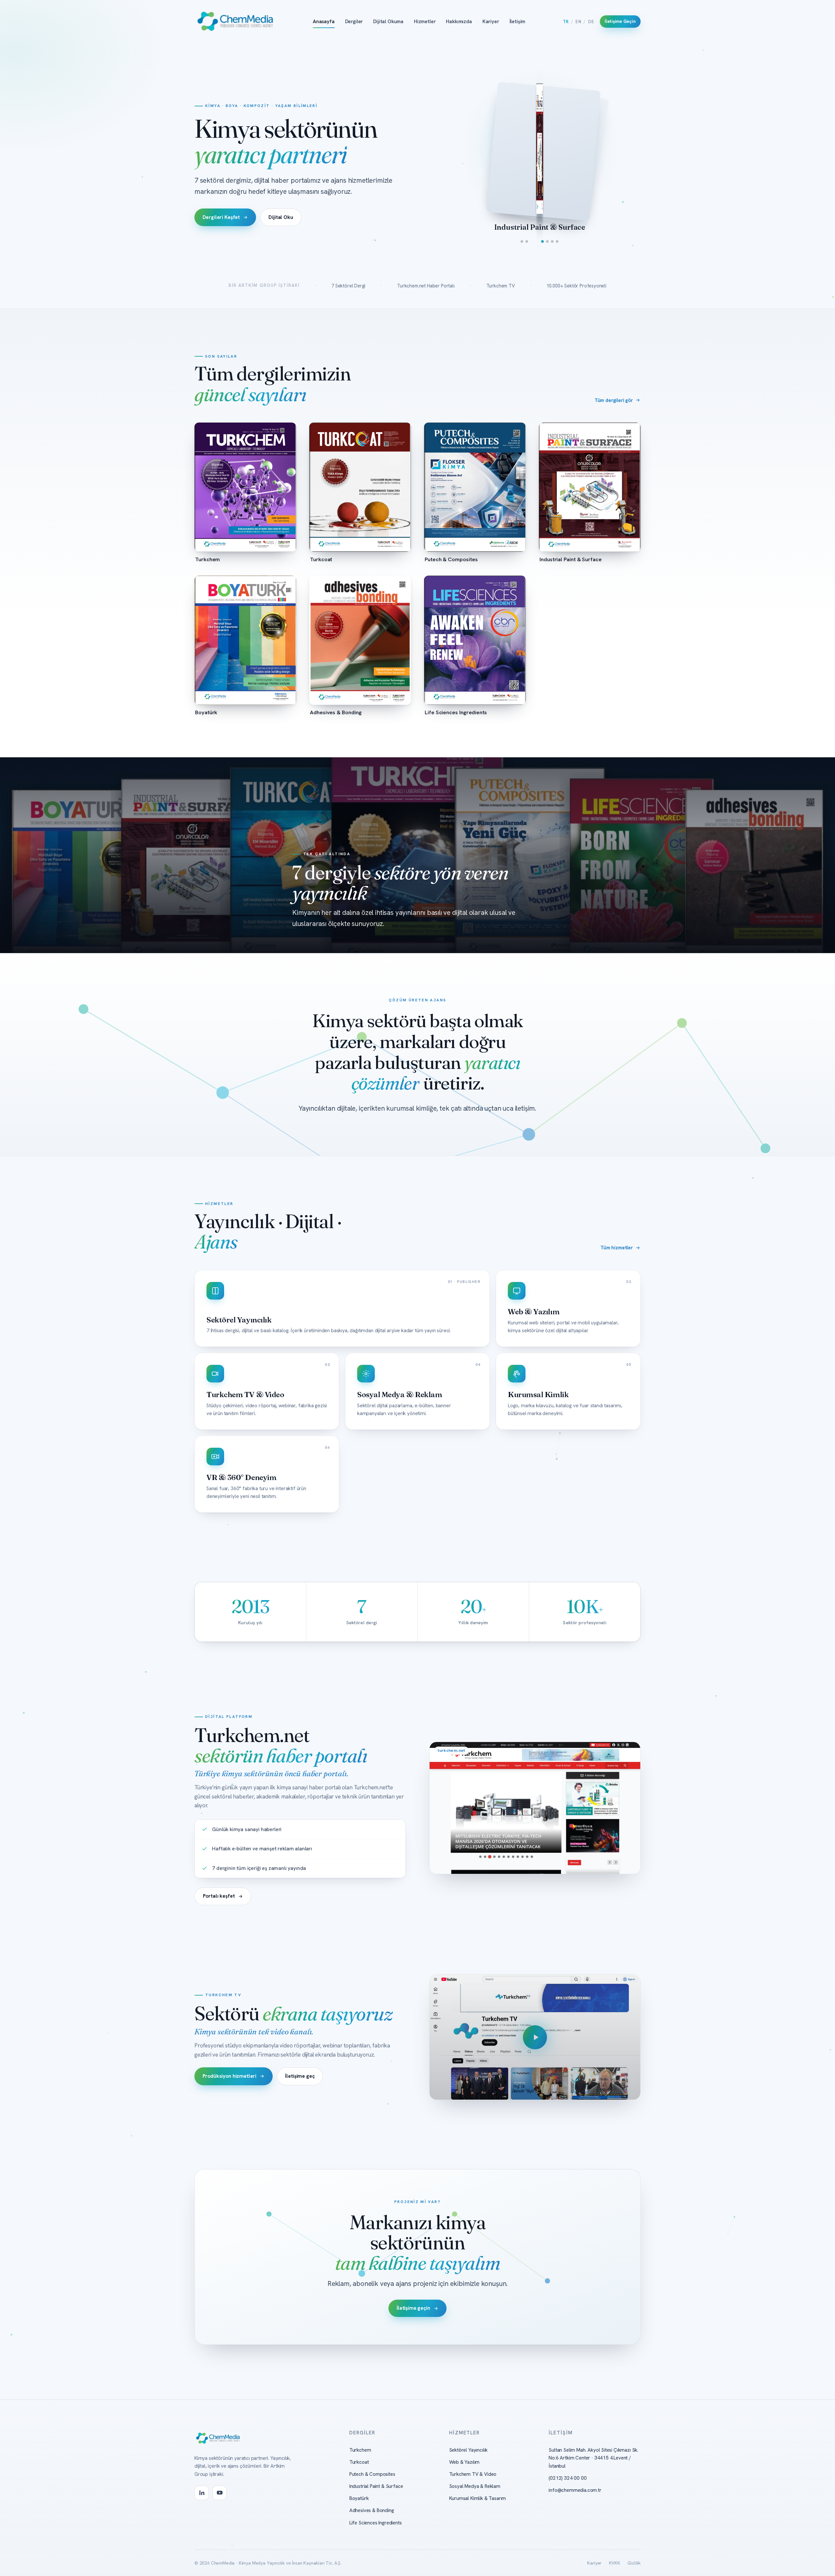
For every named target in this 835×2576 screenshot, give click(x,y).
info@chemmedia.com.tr (575, 2490)
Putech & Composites (372, 2474)
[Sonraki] (587, 149)
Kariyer (491, 22)
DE (591, 22)
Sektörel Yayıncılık (469, 2450)
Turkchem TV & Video (473, 2474)
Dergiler (354, 22)
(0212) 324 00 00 (568, 2478)
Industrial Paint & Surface (376, 2486)
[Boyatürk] (547, 241)
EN (578, 22)
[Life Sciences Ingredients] (557, 241)
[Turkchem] (522, 241)
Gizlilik (634, 2563)
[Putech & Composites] (532, 241)
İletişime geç (300, 2076)
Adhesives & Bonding (372, 2510)
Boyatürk (359, 2498)
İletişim (517, 22)
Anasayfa (324, 22)
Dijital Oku (281, 217)
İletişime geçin (413, 2308)
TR (566, 22)
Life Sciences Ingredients (376, 2523)
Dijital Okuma (388, 22)
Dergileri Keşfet (221, 217)
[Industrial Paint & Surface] (539, 241)
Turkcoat (359, 2462)
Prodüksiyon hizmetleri (230, 2076)
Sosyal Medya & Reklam (475, 2486)
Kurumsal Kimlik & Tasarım (478, 2498)
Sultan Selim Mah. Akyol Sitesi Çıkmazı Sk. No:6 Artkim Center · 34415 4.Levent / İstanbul (593, 2458)
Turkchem (360, 2450)
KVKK (615, 2563)
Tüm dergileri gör (614, 400)
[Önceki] (493, 149)
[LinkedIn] (202, 2493)
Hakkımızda (459, 22)
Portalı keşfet (219, 1896)
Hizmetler (425, 22)
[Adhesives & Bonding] (552, 241)
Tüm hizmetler (617, 1248)
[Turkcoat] (527, 241)
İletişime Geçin (620, 21)
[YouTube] (220, 2493)
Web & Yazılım (464, 2462)
